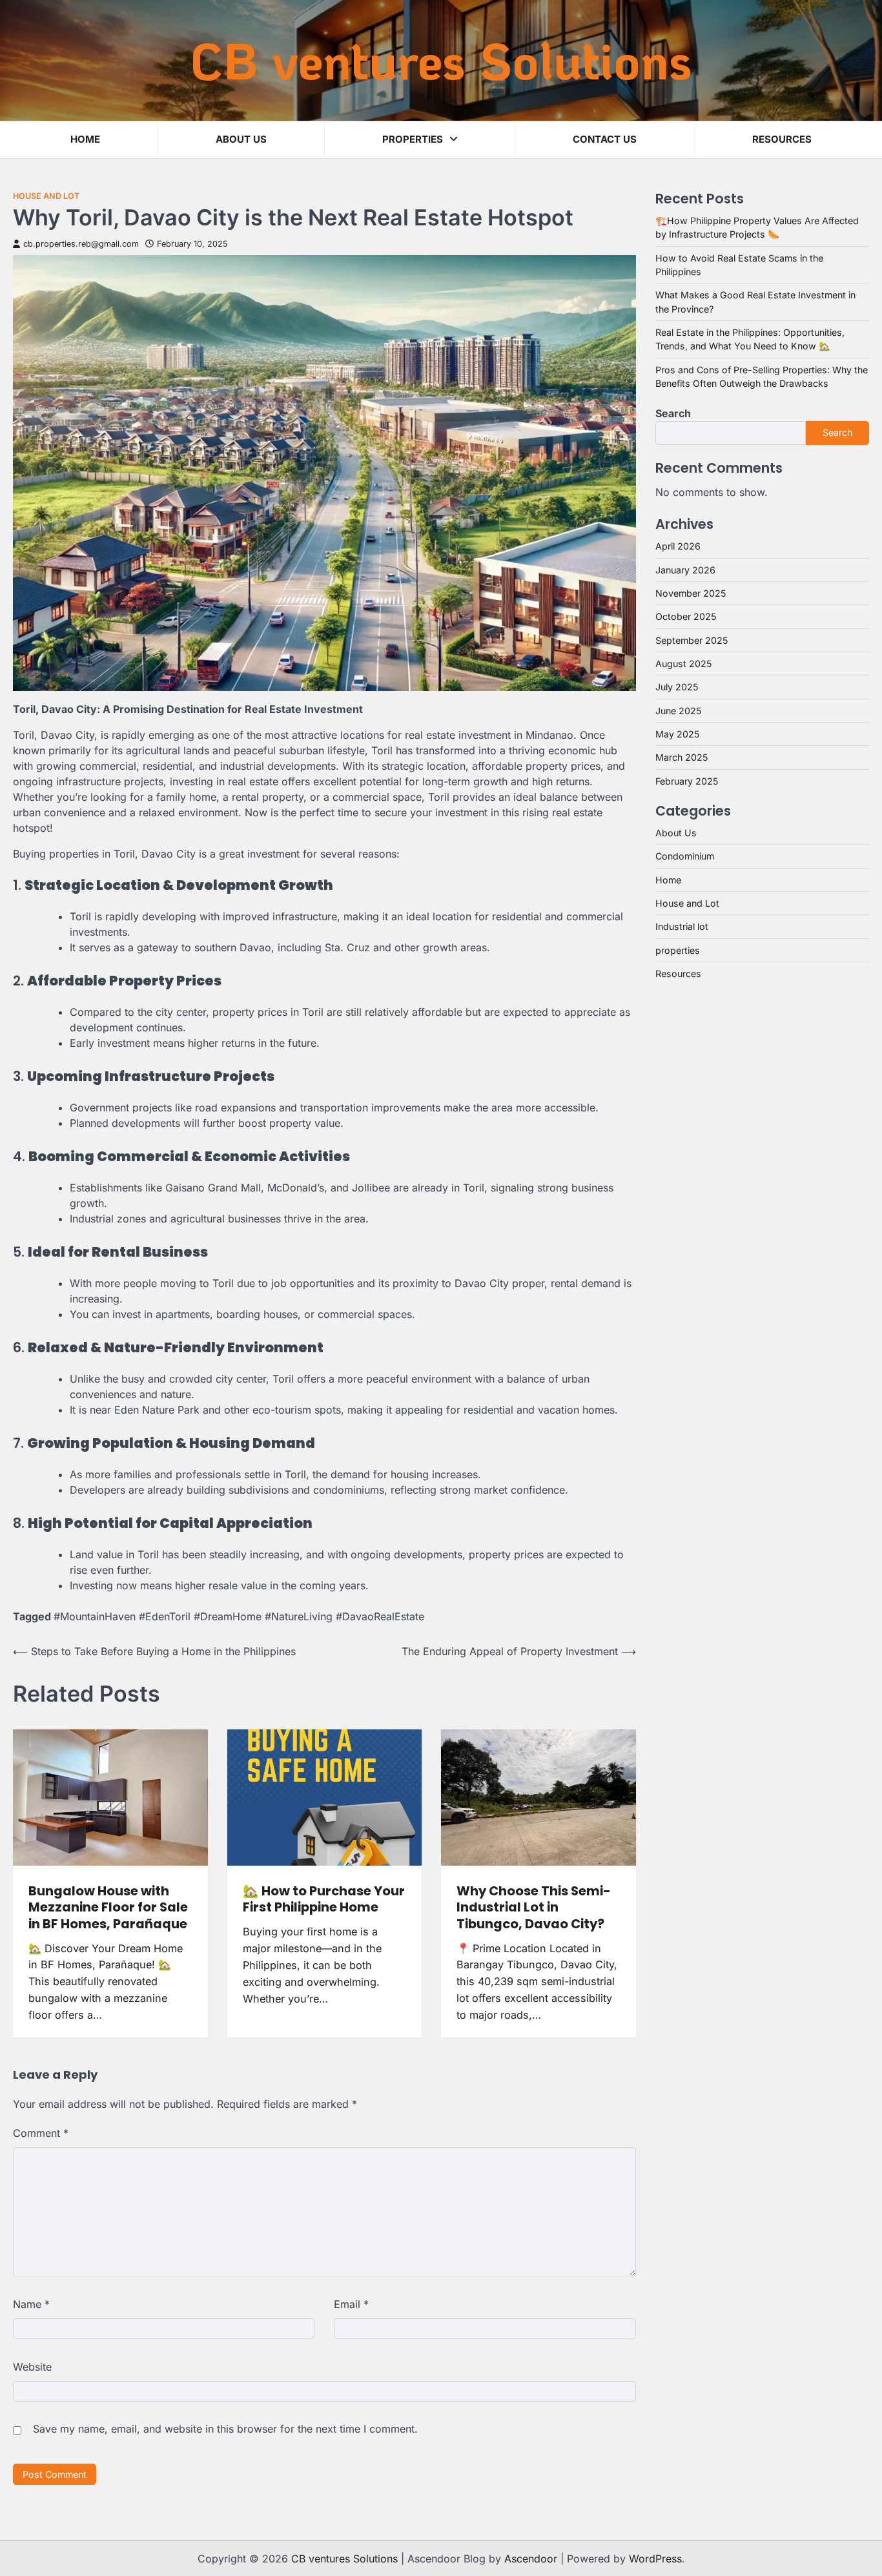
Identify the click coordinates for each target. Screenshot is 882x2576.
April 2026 (678, 546)
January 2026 (685, 569)
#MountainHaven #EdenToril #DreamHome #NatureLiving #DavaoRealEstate (239, 1616)
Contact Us (605, 139)
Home (85, 139)
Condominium (685, 856)
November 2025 (691, 593)
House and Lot (46, 196)
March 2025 (682, 757)
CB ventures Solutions (441, 59)
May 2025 (677, 734)
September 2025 (692, 640)
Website (32, 2367)
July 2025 (677, 687)
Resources (782, 139)
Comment (41, 2133)
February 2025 (687, 781)
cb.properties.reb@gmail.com (81, 244)
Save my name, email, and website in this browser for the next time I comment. (225, 2429)
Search (673, 413)
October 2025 (686, 616)
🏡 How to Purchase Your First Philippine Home (324, 1899)
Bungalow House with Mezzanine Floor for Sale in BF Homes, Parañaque (108, 1907)
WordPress (655, 2559)
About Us (676, 833)
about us (241, 139)
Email (351, 2304)
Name (31, 2304)
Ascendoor (531, 2559)
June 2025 (678, 711)
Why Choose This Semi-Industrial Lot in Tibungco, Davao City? (534, 1907)
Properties (413, 139)
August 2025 (683, 664)
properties (678, 950)
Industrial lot (682, 926)
